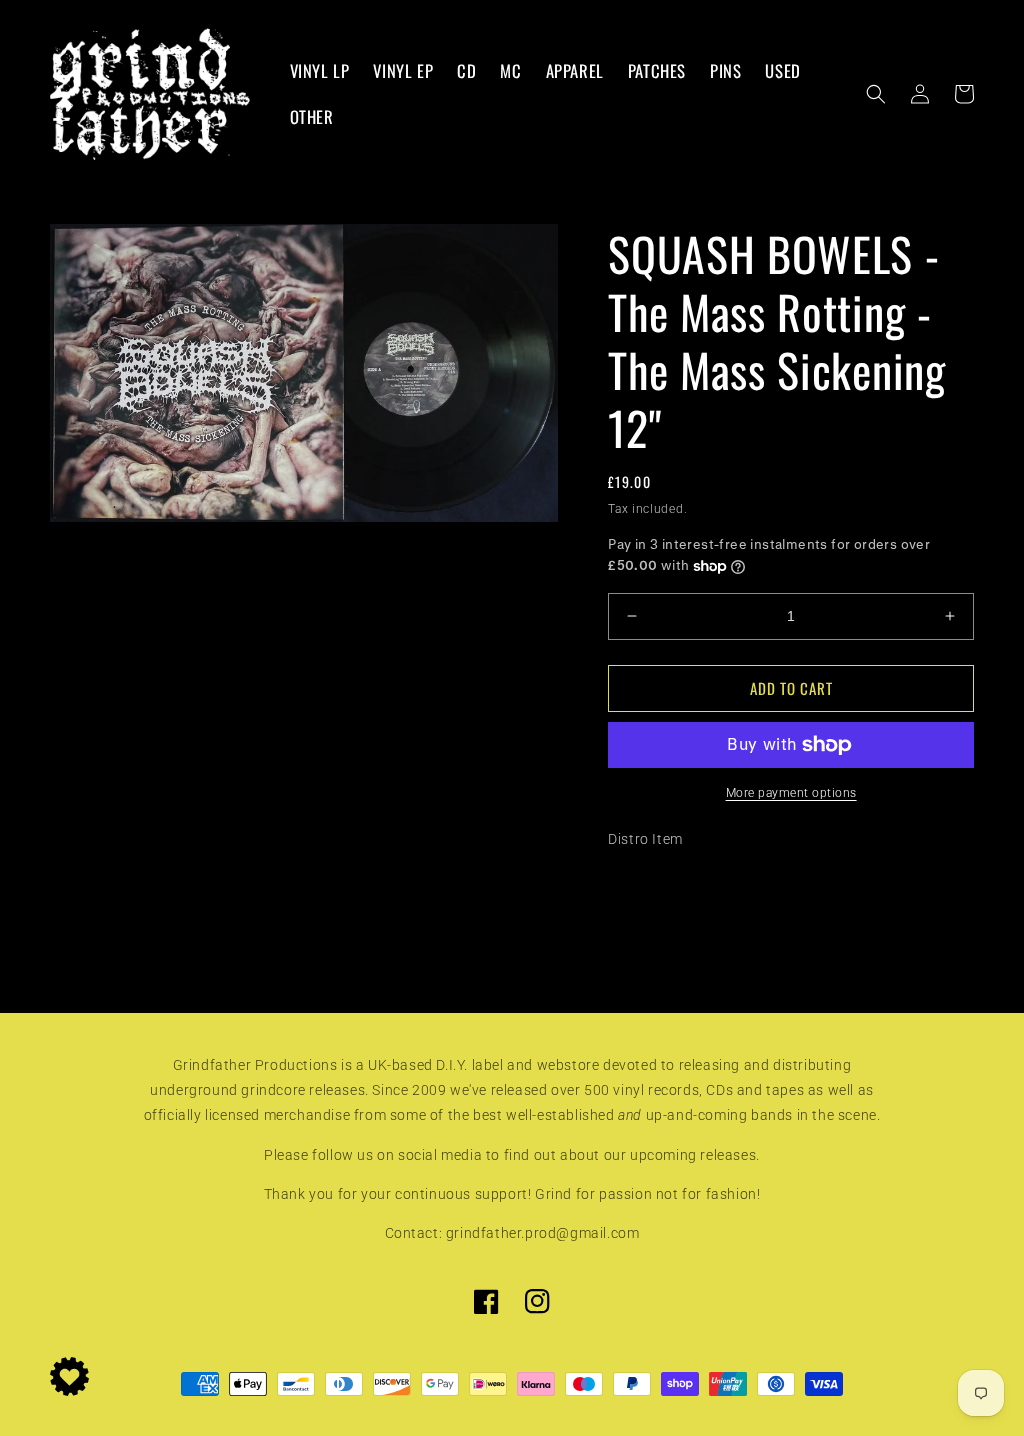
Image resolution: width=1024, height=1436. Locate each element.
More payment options (791, 793)
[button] (876, 94)
